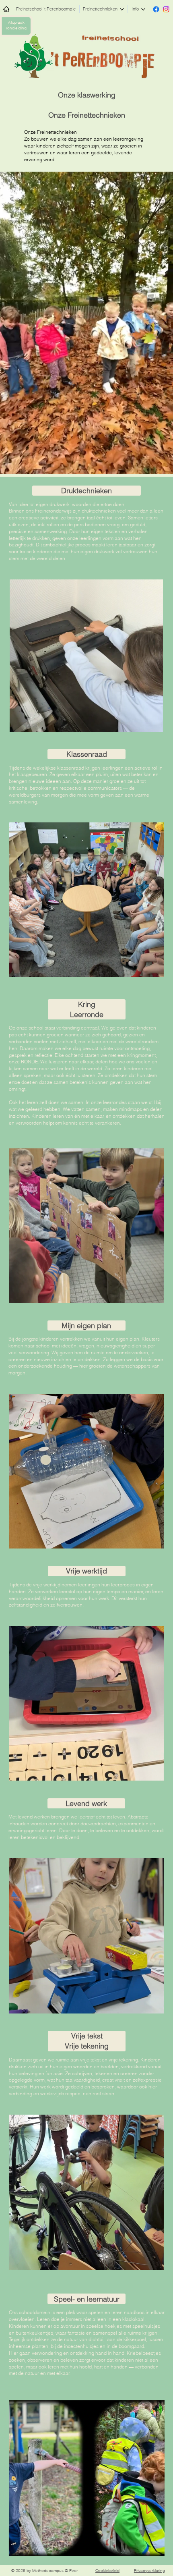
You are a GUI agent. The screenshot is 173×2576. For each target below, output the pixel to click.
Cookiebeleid (107, 2571)
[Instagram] (166, 9)
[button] (159, 464)
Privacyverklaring (149, 2571)
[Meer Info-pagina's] (143, 9)
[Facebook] (156, 9)
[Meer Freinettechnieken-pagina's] (122, 9)
